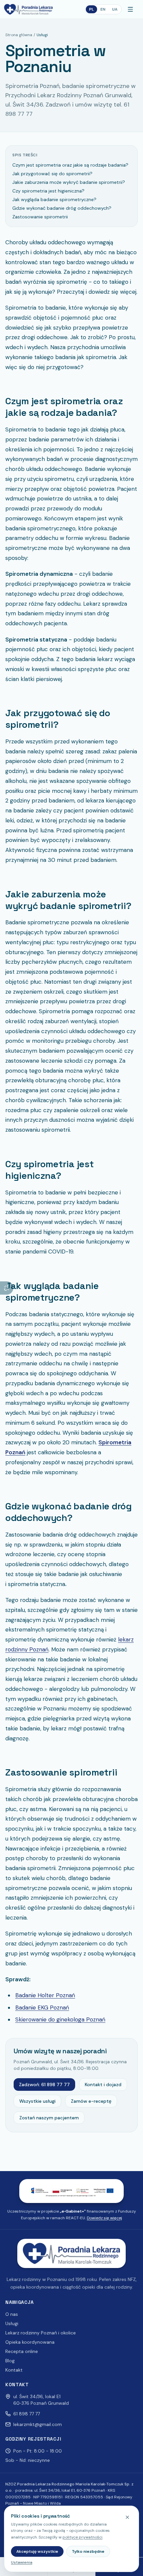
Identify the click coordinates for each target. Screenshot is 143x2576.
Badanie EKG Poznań (42, 2008)
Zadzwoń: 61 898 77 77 (44, 2084)
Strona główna (19, 35)
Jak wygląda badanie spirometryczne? (54, 199)
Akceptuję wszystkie (37, 2551)
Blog (10, 2361)
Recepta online (22, 2351)
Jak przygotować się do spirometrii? (52, 174)
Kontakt (14, 2370)
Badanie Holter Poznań (45, 1995)
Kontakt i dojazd (103, 2084)
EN (103, 9)
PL (91, 9)
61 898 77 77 (27, 2414)
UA (115, 9)
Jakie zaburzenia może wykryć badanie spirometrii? (69, 182)
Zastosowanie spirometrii (40, 217)
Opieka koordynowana (30, 2342)
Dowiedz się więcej (104, 2218)
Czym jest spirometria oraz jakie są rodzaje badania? (70, 165)
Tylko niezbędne (88, 2551)
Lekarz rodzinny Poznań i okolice (41, 2333)
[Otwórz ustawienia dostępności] (7, 1288)
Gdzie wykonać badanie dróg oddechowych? (62, 208)
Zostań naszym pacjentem (49, 2118)
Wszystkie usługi (37, 2101)
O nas (12, 2314)
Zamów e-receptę (91, 2101)
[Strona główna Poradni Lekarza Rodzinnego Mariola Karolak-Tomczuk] (28, 9)
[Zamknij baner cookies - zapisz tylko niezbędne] (127, 2517)
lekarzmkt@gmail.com (38, 2424)
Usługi (12, 2323)
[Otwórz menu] (132, 9)
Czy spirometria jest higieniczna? (48, 191)
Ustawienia (22, 2562)
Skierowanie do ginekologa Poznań (60, 2019)
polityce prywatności (82, 2537)
